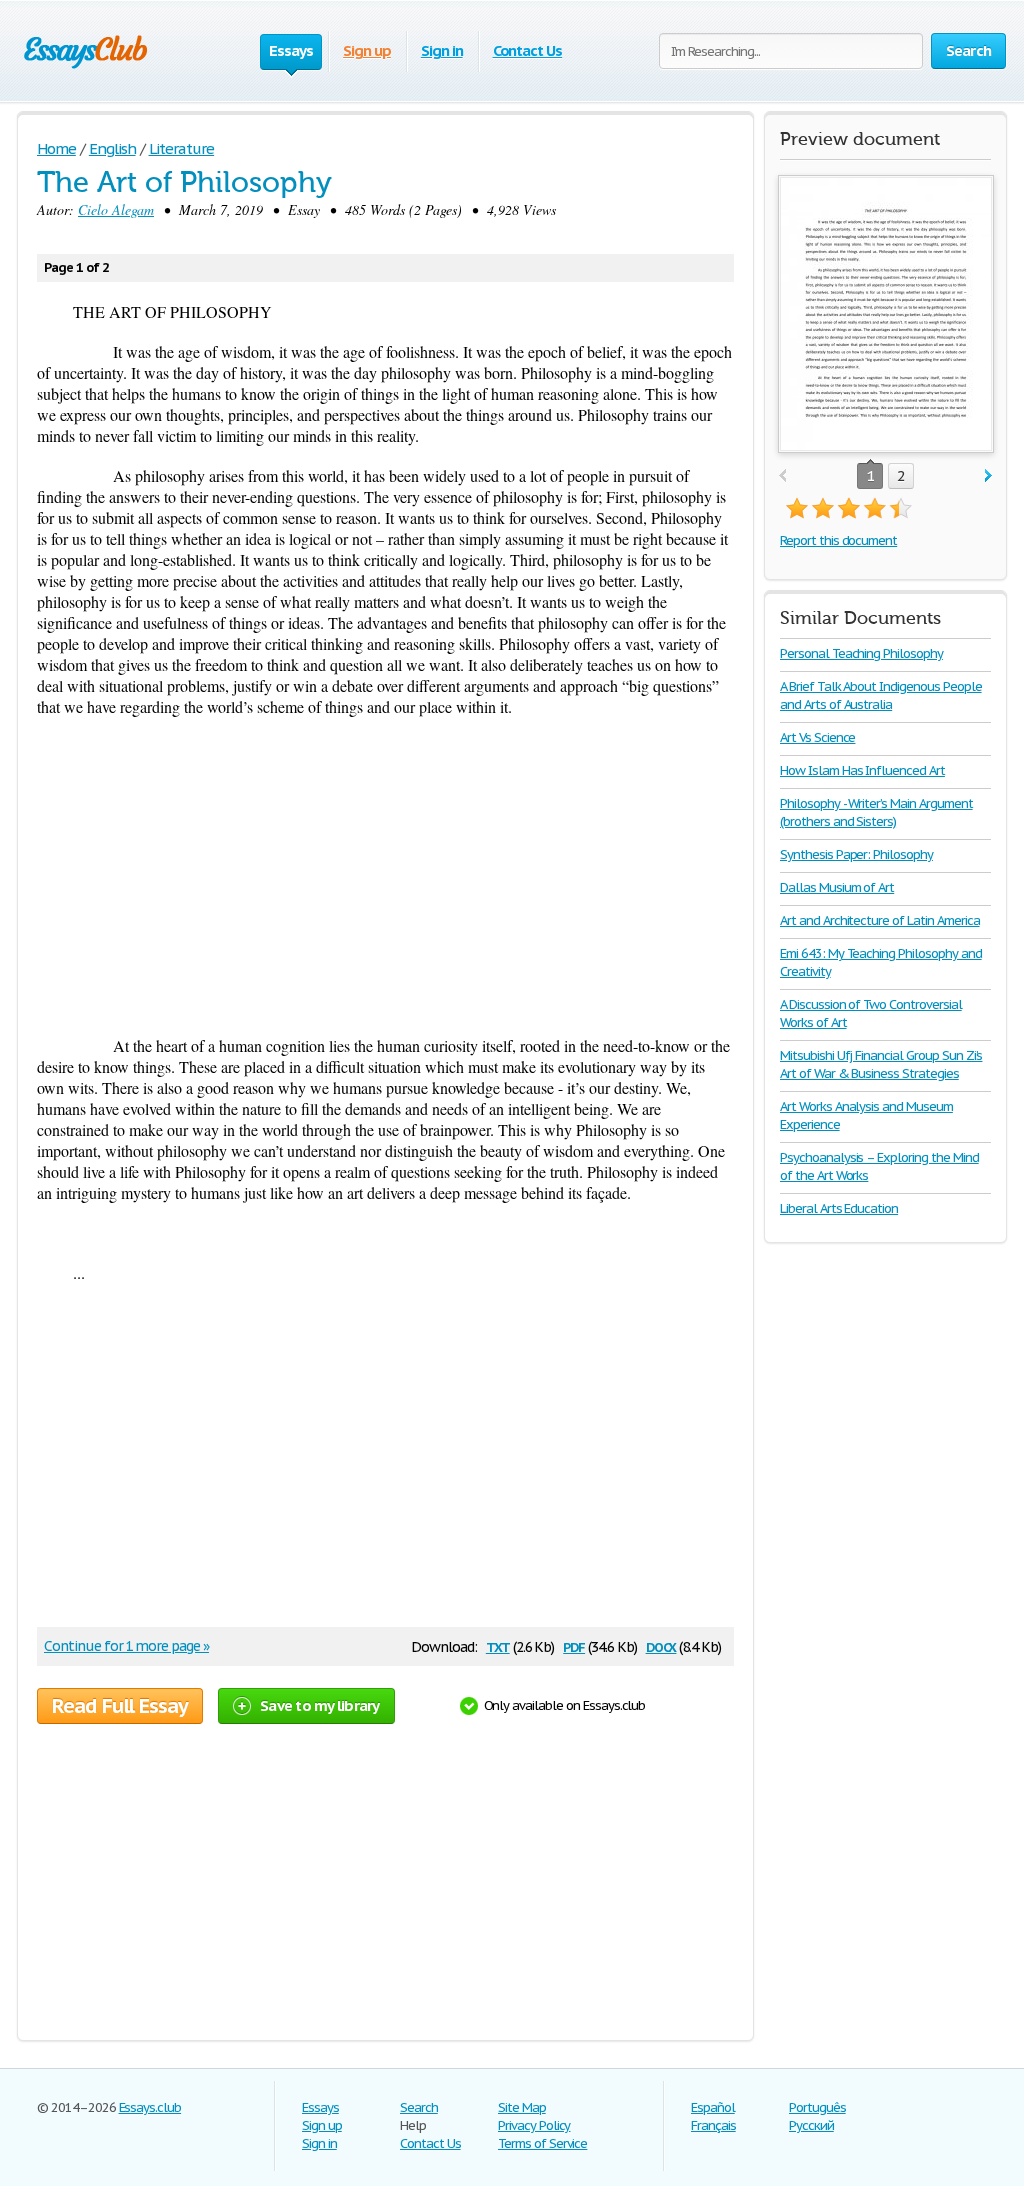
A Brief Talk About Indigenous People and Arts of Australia (881, 695)
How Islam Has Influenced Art (862, 770)
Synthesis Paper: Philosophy (856, 854)
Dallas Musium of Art (837, 887)
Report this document (838, 540)
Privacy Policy (534, 2125)
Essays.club (150, 2107)
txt (498, 1645)
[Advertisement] (385, 876)
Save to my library (320, 1705)
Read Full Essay (120, 1706)
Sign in (442, 50)
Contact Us (528, 50)
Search (419, 2107)
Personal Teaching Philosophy (861, 653)
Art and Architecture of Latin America (880, 920)
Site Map (522, 2107)
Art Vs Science (817, 737)
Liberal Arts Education (839, 1208)
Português (817, 2107)
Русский (811, 2125)
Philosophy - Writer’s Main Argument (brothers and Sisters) (876, 812)
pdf (574, 1645)
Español (713, 2107)
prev (782, 476)
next (988, 476)
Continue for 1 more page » (126, 1646)
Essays (320, 2107)
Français (713, 2125)
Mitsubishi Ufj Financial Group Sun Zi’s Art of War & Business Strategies (881, 1064)
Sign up (367, 50)
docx (661, 1645)
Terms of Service (542, 2143)
